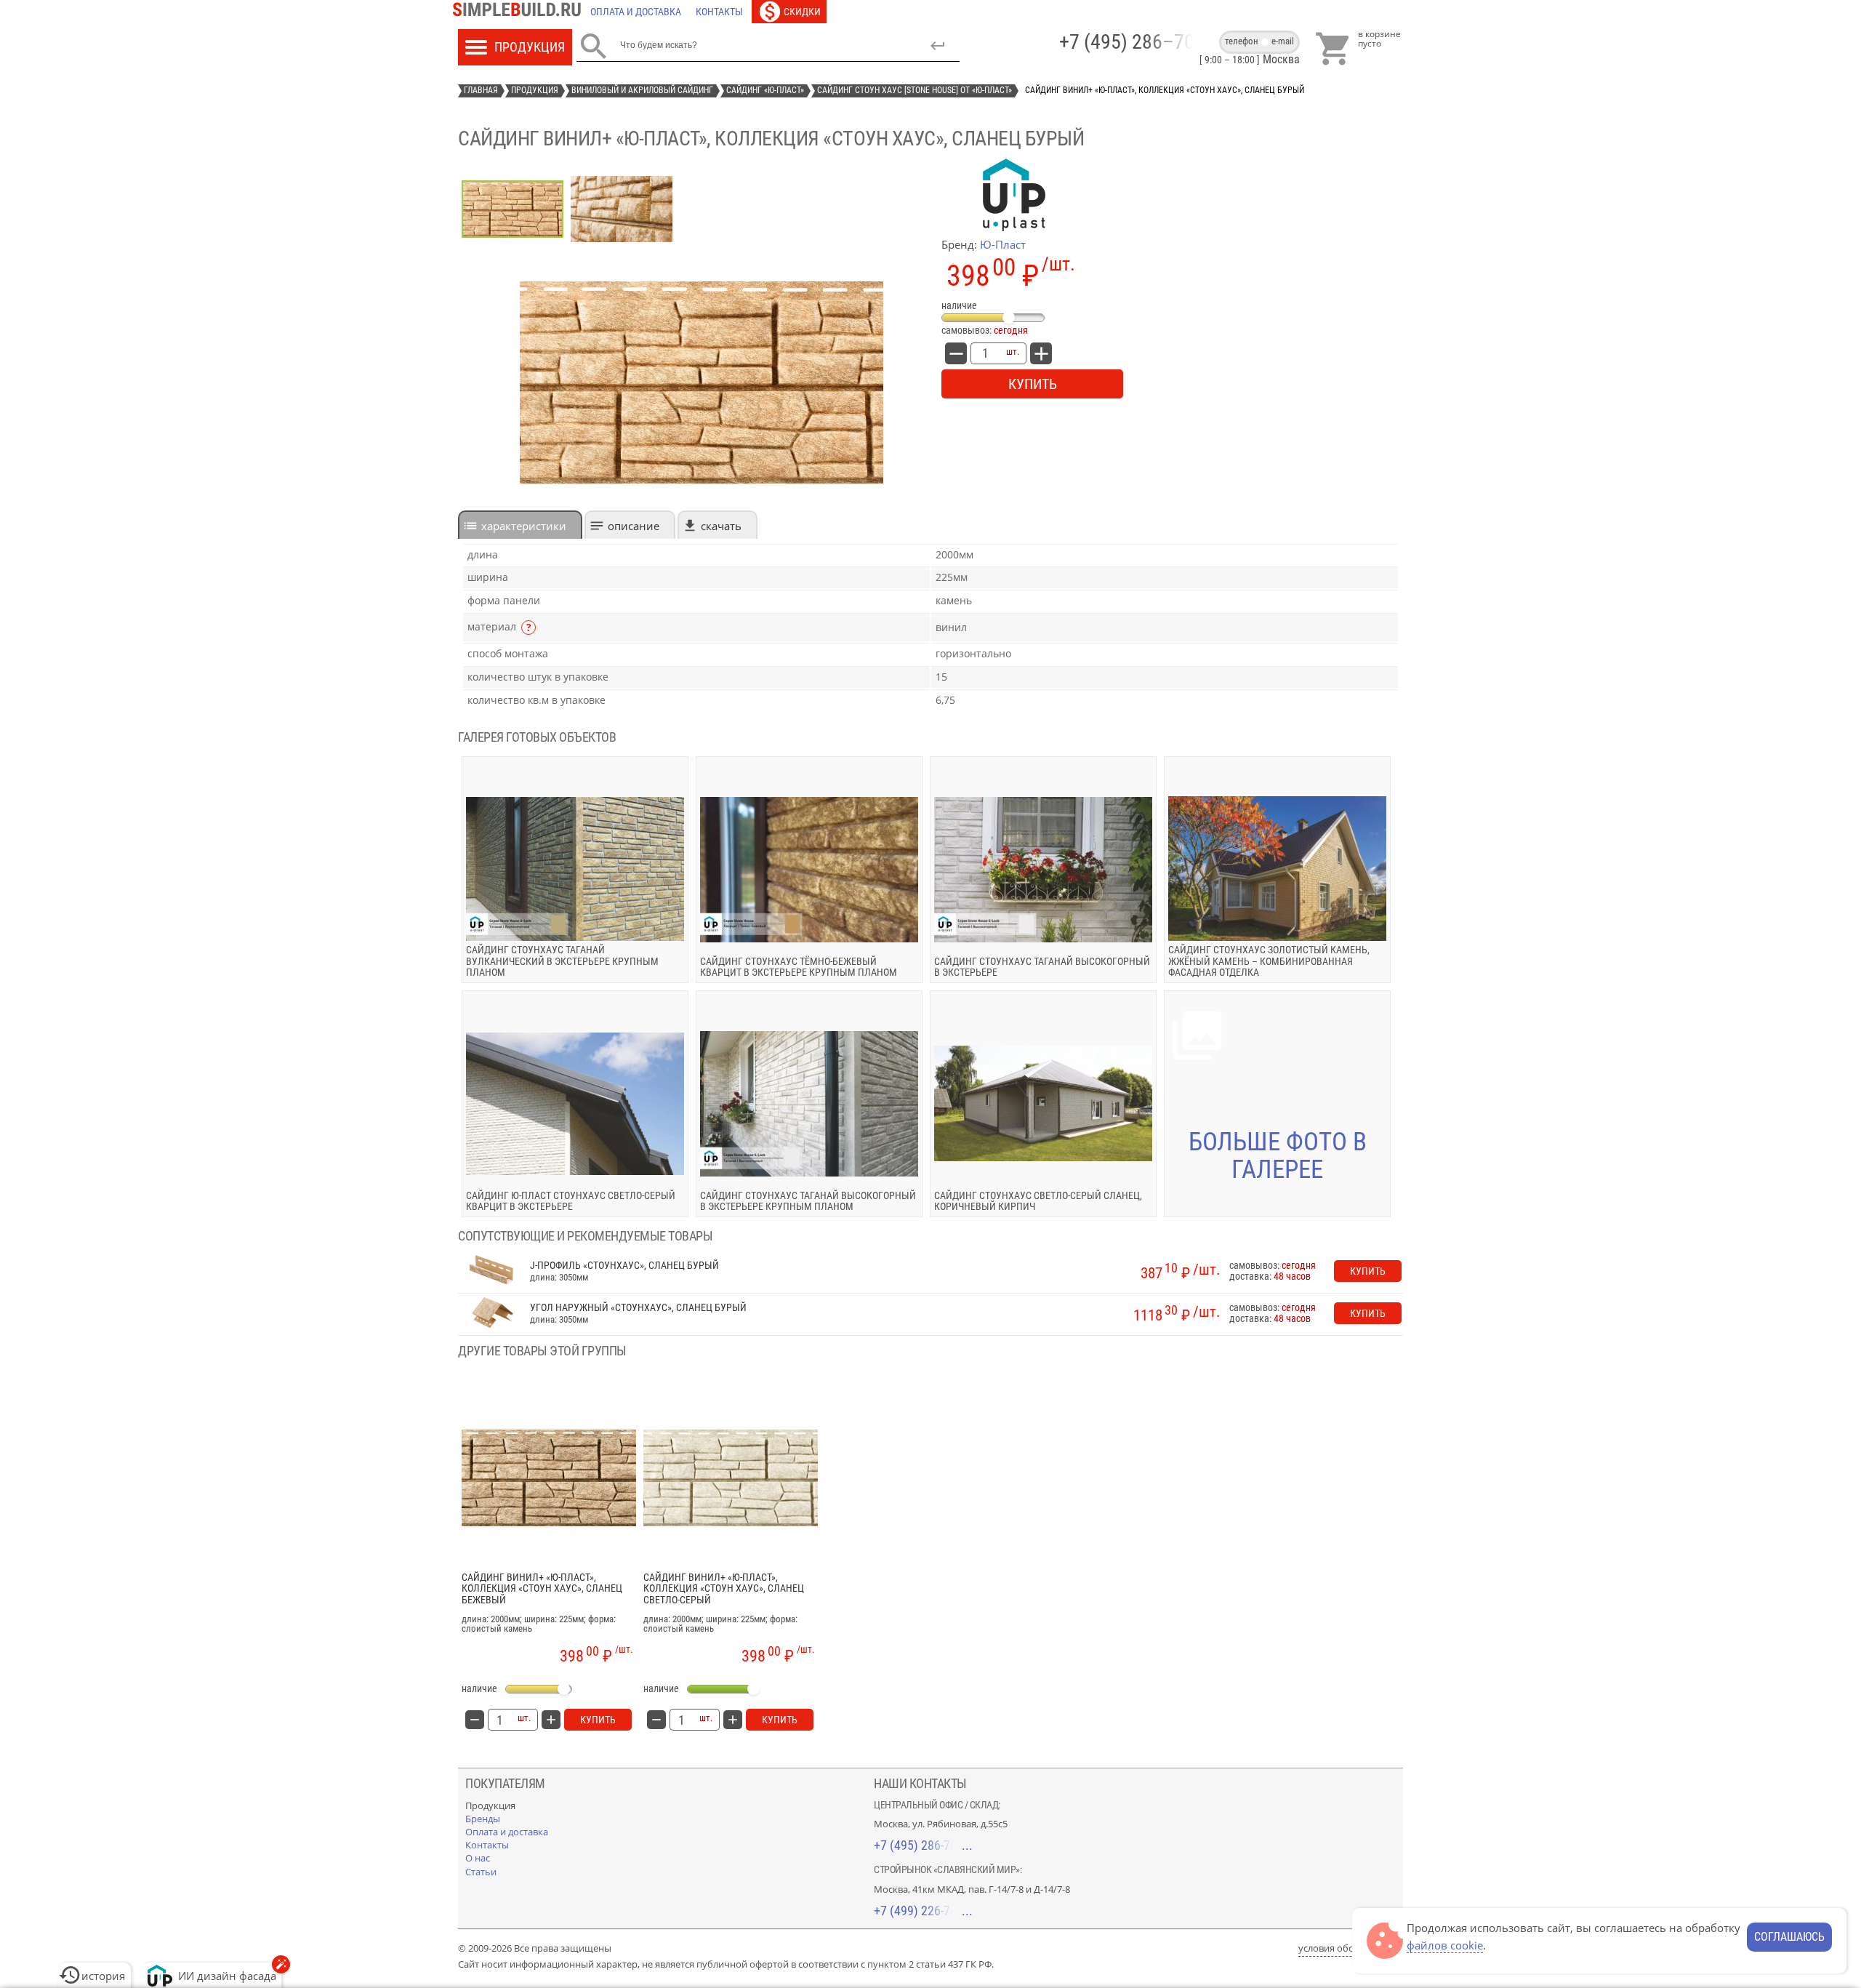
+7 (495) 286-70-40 (923, 1845)
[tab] (520, 525)
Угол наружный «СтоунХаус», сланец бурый (638, 1308)
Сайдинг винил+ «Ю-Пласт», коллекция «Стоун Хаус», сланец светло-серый (724, 1589)
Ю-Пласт (1003, 244)
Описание (634, 526)
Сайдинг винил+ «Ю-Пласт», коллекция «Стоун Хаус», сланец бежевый (542, 1589)
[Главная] (520, 12)
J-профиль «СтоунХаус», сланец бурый (624, 1266)
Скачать (721, 526)
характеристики (524, 526)
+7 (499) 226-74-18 (923, 1911)
